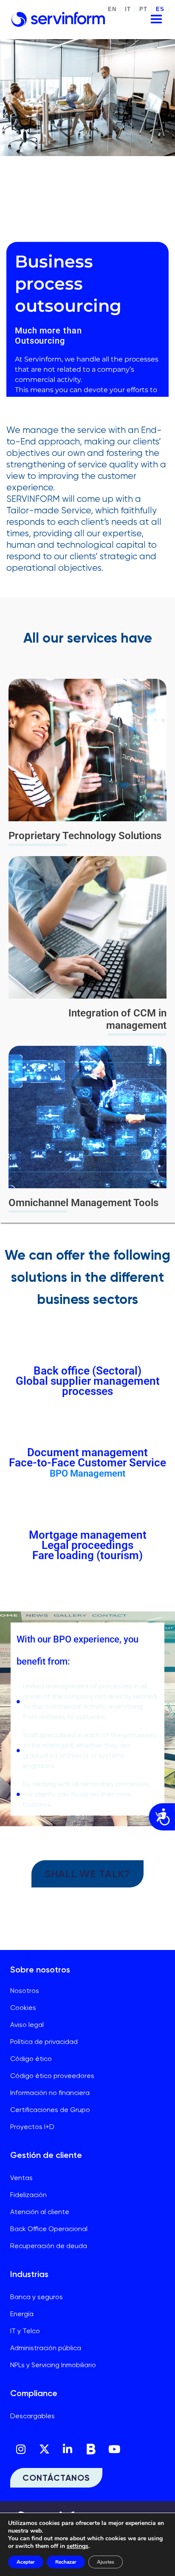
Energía (22, 2314)
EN (112, 9)
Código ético (31, 2059)
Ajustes (106, 2562)
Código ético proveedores (52, 2076)
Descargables (32, 2416)
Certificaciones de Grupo (50, 2110)
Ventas (21, 2178)
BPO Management (87, 1473)
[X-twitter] (44, 2449)
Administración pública (46, 2348)
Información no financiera (50, 2093)
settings (78, 2546)
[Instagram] (21, 2449)
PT (143, 9)
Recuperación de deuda (49, 2246)
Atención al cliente (40, 2212)
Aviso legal (27, 2025)
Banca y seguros (37, 2297)
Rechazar (66, 2562)
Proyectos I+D (32, 2127)
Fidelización (28, 2195)
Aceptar (26, 2562)
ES (160, 9)
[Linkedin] (68, 2449)
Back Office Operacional (49, 2229)
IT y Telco (25, 2331)
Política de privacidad (44, 2042)
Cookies (23, 2008)
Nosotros (25, 1991)
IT (128, 9)
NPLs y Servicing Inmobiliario (53, 2365)
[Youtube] (114, 2449)
